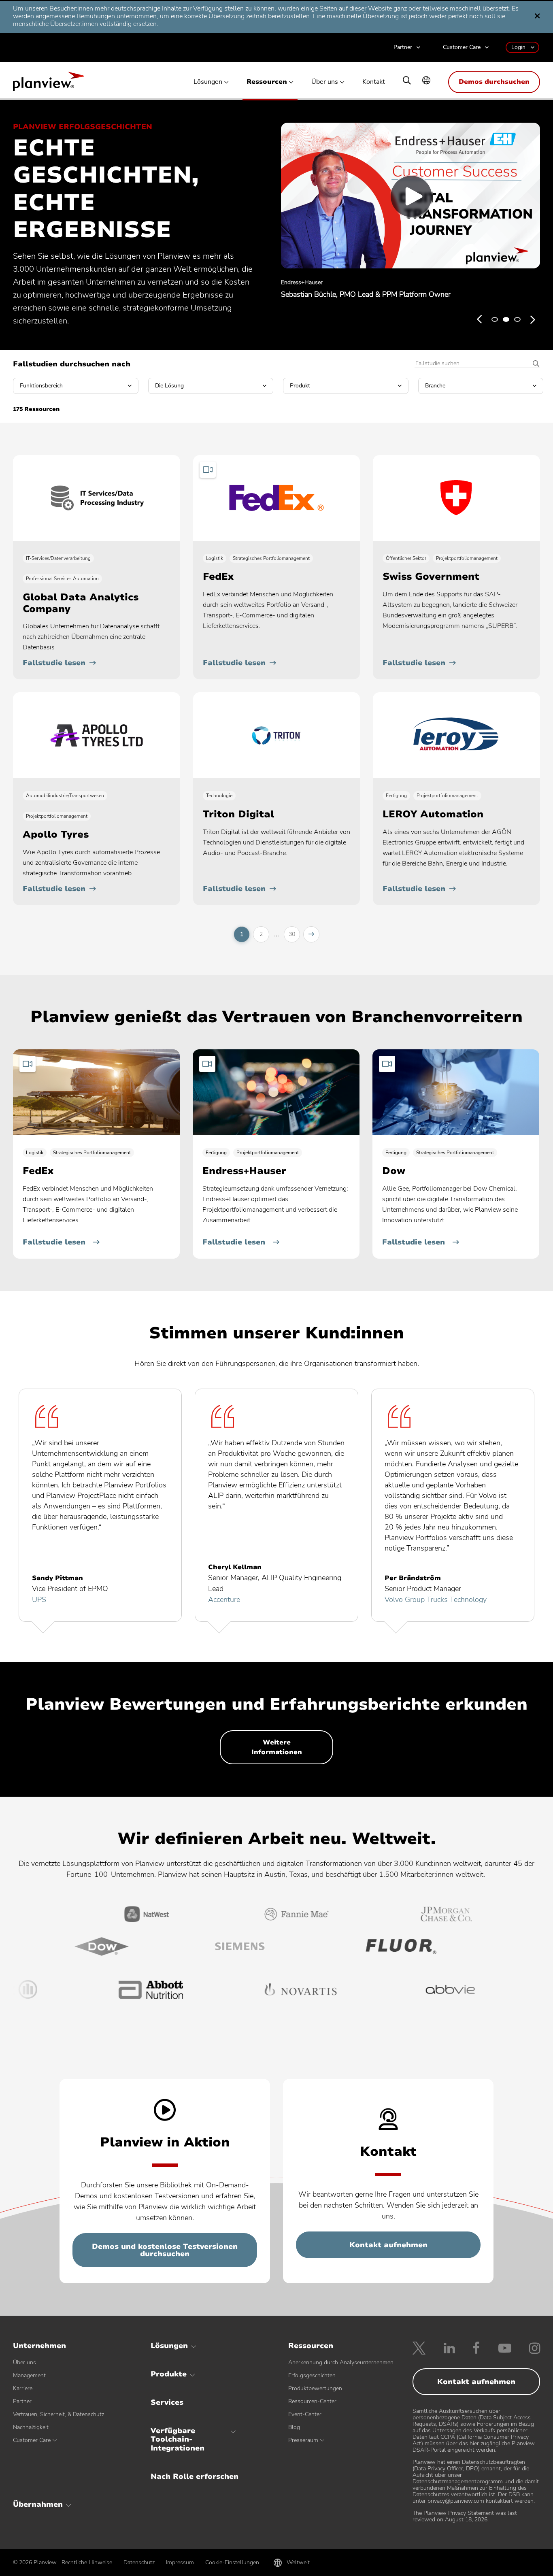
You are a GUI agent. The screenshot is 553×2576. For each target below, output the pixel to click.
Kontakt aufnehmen (388, 2245)
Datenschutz (139, 2562)
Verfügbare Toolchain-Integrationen (178, 2439)
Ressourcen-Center (312, 2401)
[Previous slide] (479, 319)
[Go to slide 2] (506, 319)
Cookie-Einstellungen (232, 2562)
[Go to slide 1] (495, 319)
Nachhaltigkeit (31, 2427)
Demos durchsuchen (494, 82)
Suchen (533, 364)
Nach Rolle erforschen (195, 2476)
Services (167, 2402)
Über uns (325, 82)
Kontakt (374, 82)
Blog (294, 2427)
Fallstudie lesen (54, 663)
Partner (403, 48)
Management (29, 2375)
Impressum (180, 2562)
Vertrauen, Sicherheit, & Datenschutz (58, 2414)
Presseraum (303, 2440)
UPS (39, 1600)
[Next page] (311, 934)
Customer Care (462, 48)
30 (292, 934)
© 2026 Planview (35, 2563)
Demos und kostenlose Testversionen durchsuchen (165, 2250)
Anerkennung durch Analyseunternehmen (341, 2362)
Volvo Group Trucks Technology (436, 1600)
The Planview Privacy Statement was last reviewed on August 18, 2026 (465, 2516)
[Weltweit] (426, 81)
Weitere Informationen (277, 1747)
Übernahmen (38, 2504)
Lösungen (208, 82)
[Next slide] (533, 319)
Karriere (23, 2388)
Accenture (224, 1600)
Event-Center (305, 2414)
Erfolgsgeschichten (312, 2375)
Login (518, 47)
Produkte (169, 2374)
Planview (48, 84)
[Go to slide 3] (517, 319)
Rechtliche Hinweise (87, 2562)
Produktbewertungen (315, 2388)
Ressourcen (267, 82)
